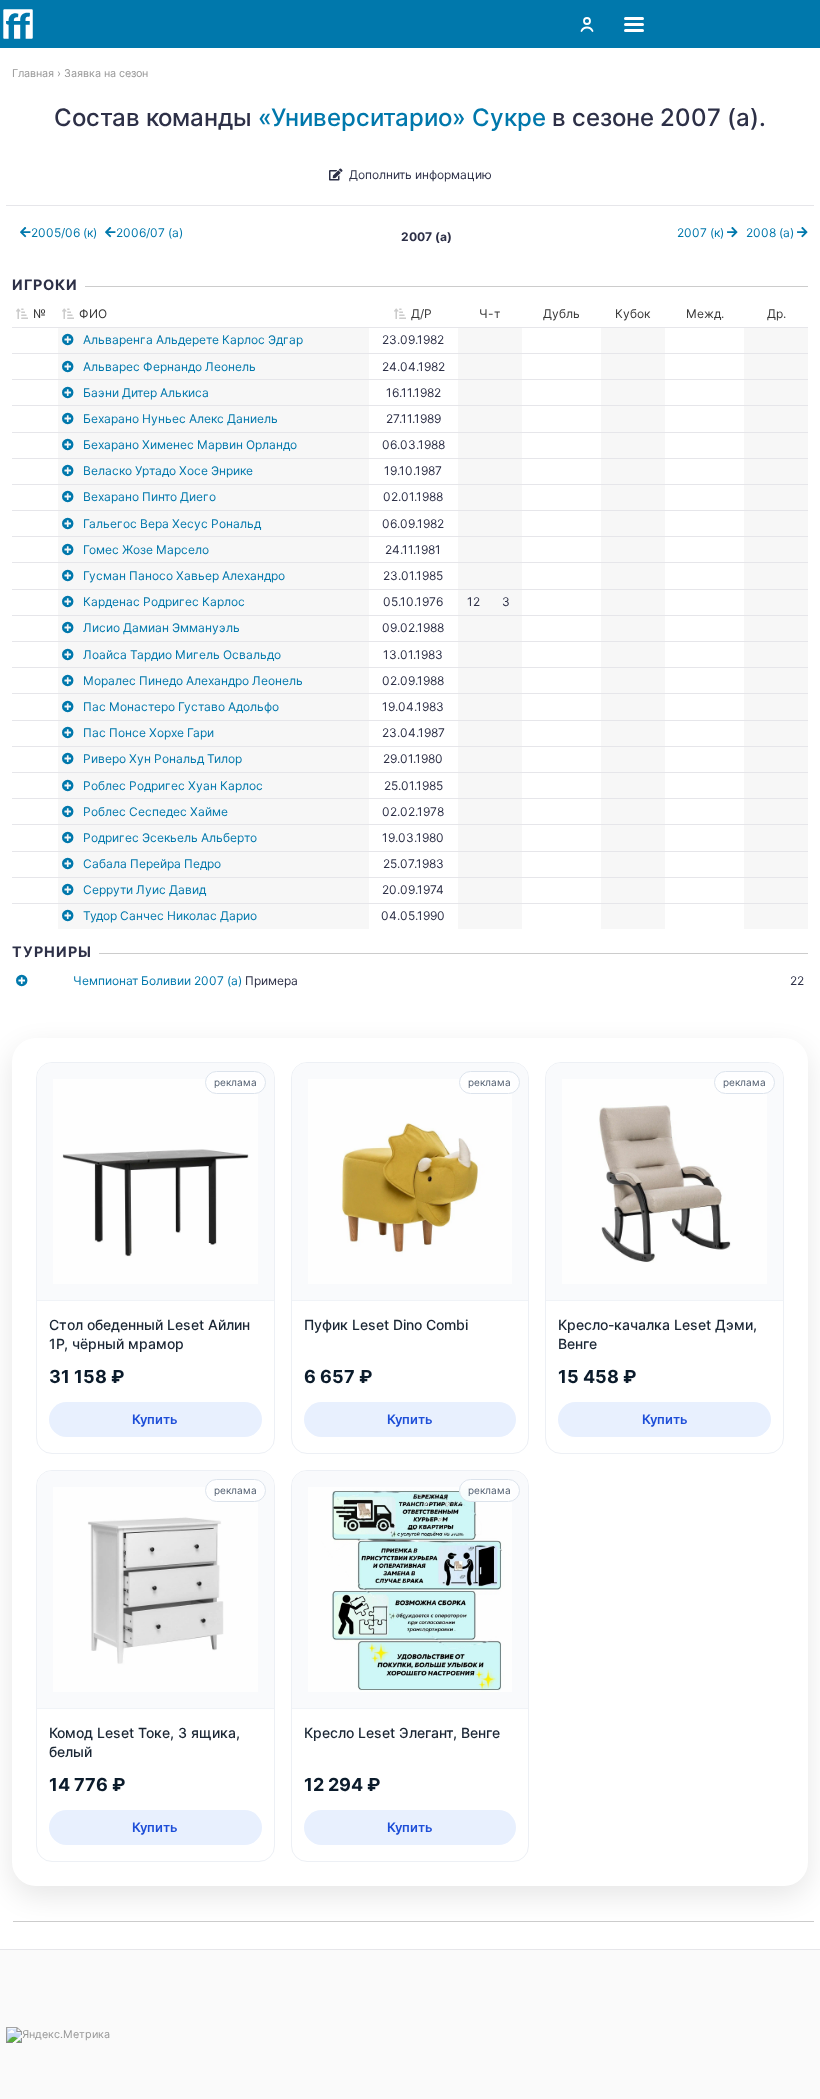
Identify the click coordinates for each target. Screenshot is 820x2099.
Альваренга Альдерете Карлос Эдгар (193, 339)
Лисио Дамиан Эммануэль (161, 627)
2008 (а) (771, 232)
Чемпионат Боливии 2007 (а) (157, 980)
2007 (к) (702, 232)
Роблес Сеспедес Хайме (155, 811)
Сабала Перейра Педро (152, 863)
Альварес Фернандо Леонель (169, 366)
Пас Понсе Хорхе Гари (148, 732)
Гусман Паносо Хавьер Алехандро (184, 575)
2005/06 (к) (64, 232)
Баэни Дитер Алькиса (146, 392)
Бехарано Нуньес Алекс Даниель (180, 418)
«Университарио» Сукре (402, 117)
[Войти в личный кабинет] (587, 24)
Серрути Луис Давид (144, 889)
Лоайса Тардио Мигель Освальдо (182, 654)
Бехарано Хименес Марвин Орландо (190, 444)
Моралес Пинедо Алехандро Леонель (193, 680)
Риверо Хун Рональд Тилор (162, 758)
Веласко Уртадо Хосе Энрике (168, 470)
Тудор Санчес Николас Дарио (170, 915)
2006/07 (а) (149, 232)
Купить (155, 1419)
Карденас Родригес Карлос (164, 601)
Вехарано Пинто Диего (149, 496)
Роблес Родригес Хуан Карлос (173, 785)
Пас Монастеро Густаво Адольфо (181, 706)
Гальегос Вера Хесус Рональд (172, 523)
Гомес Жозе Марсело (146, 549)
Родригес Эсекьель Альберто (170, 837)
